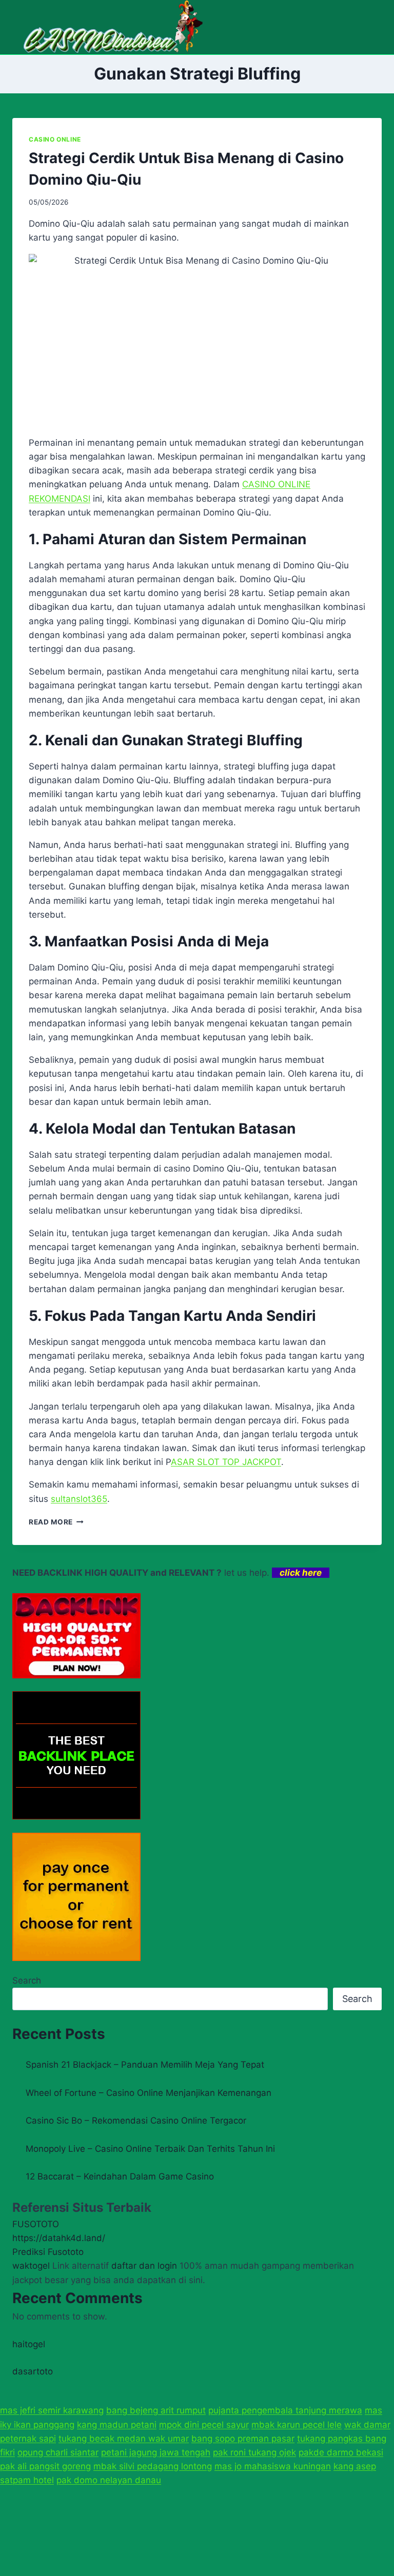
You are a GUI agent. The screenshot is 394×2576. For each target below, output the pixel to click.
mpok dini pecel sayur (204, 2425)
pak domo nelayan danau (109, 2480)
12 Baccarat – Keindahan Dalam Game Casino (120, 2176)
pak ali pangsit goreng (45, 2466)
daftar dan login (144, 2266)
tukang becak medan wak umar (124, 2439)
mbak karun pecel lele (297, 2425)
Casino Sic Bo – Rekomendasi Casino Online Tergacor (136, 2121)
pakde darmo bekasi (341, 2452)
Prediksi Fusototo (48, 2252)
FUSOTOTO (36, 2224)
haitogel (29, 2344)
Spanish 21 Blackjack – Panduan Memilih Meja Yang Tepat (145, 2065)
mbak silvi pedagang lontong (153, 2466)
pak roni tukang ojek (254, 2452)
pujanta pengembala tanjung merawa (285, 2410)
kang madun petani (117, 2425)
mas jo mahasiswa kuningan (273, 2466)
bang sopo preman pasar (243, 2439)
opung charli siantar (58, 2452)
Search (27, 1980)
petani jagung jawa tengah (156, 2452)
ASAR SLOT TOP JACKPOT (226, 1462)
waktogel (31, 2266)
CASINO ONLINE (55, 139)
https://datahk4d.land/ (59, 2238)
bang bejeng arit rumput (156, 2410)
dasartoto (33, 2371)
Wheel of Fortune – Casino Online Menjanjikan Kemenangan (149, 2093)
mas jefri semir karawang (52, 2410)
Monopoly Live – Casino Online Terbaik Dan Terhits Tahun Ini (150, 2149)
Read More (56, 1522)
